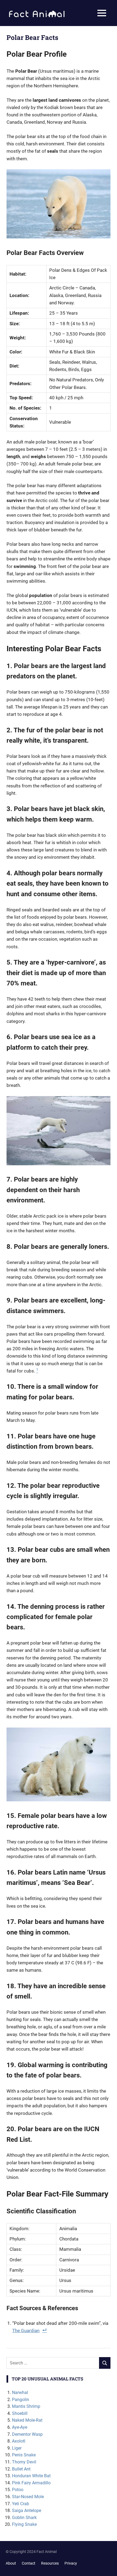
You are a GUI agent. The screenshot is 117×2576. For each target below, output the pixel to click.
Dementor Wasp (27, 2434)
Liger (17, 2448)
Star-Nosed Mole (28, 2497)
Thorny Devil (24, 2462)
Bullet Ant (21, 2469)
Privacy (71, 2563)
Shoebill (20, 2413)
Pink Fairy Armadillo (31, 2483)
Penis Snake (24, 2455)
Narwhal (20, 2393)
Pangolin (21, 2400)
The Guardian (26, 2331)
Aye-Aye (20, 2427)
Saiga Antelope (27, 2510)
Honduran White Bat (31, 2476)
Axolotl (19, 2441)
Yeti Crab (21, 2504)
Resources (50, 2563)
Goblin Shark (24, 2518)
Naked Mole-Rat (27, 2420)
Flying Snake (24, 2524)
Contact (29, 2563)
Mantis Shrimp (26, 2406)
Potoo (18, 2490)
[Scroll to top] (109, 2568)
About (11, 2563)
